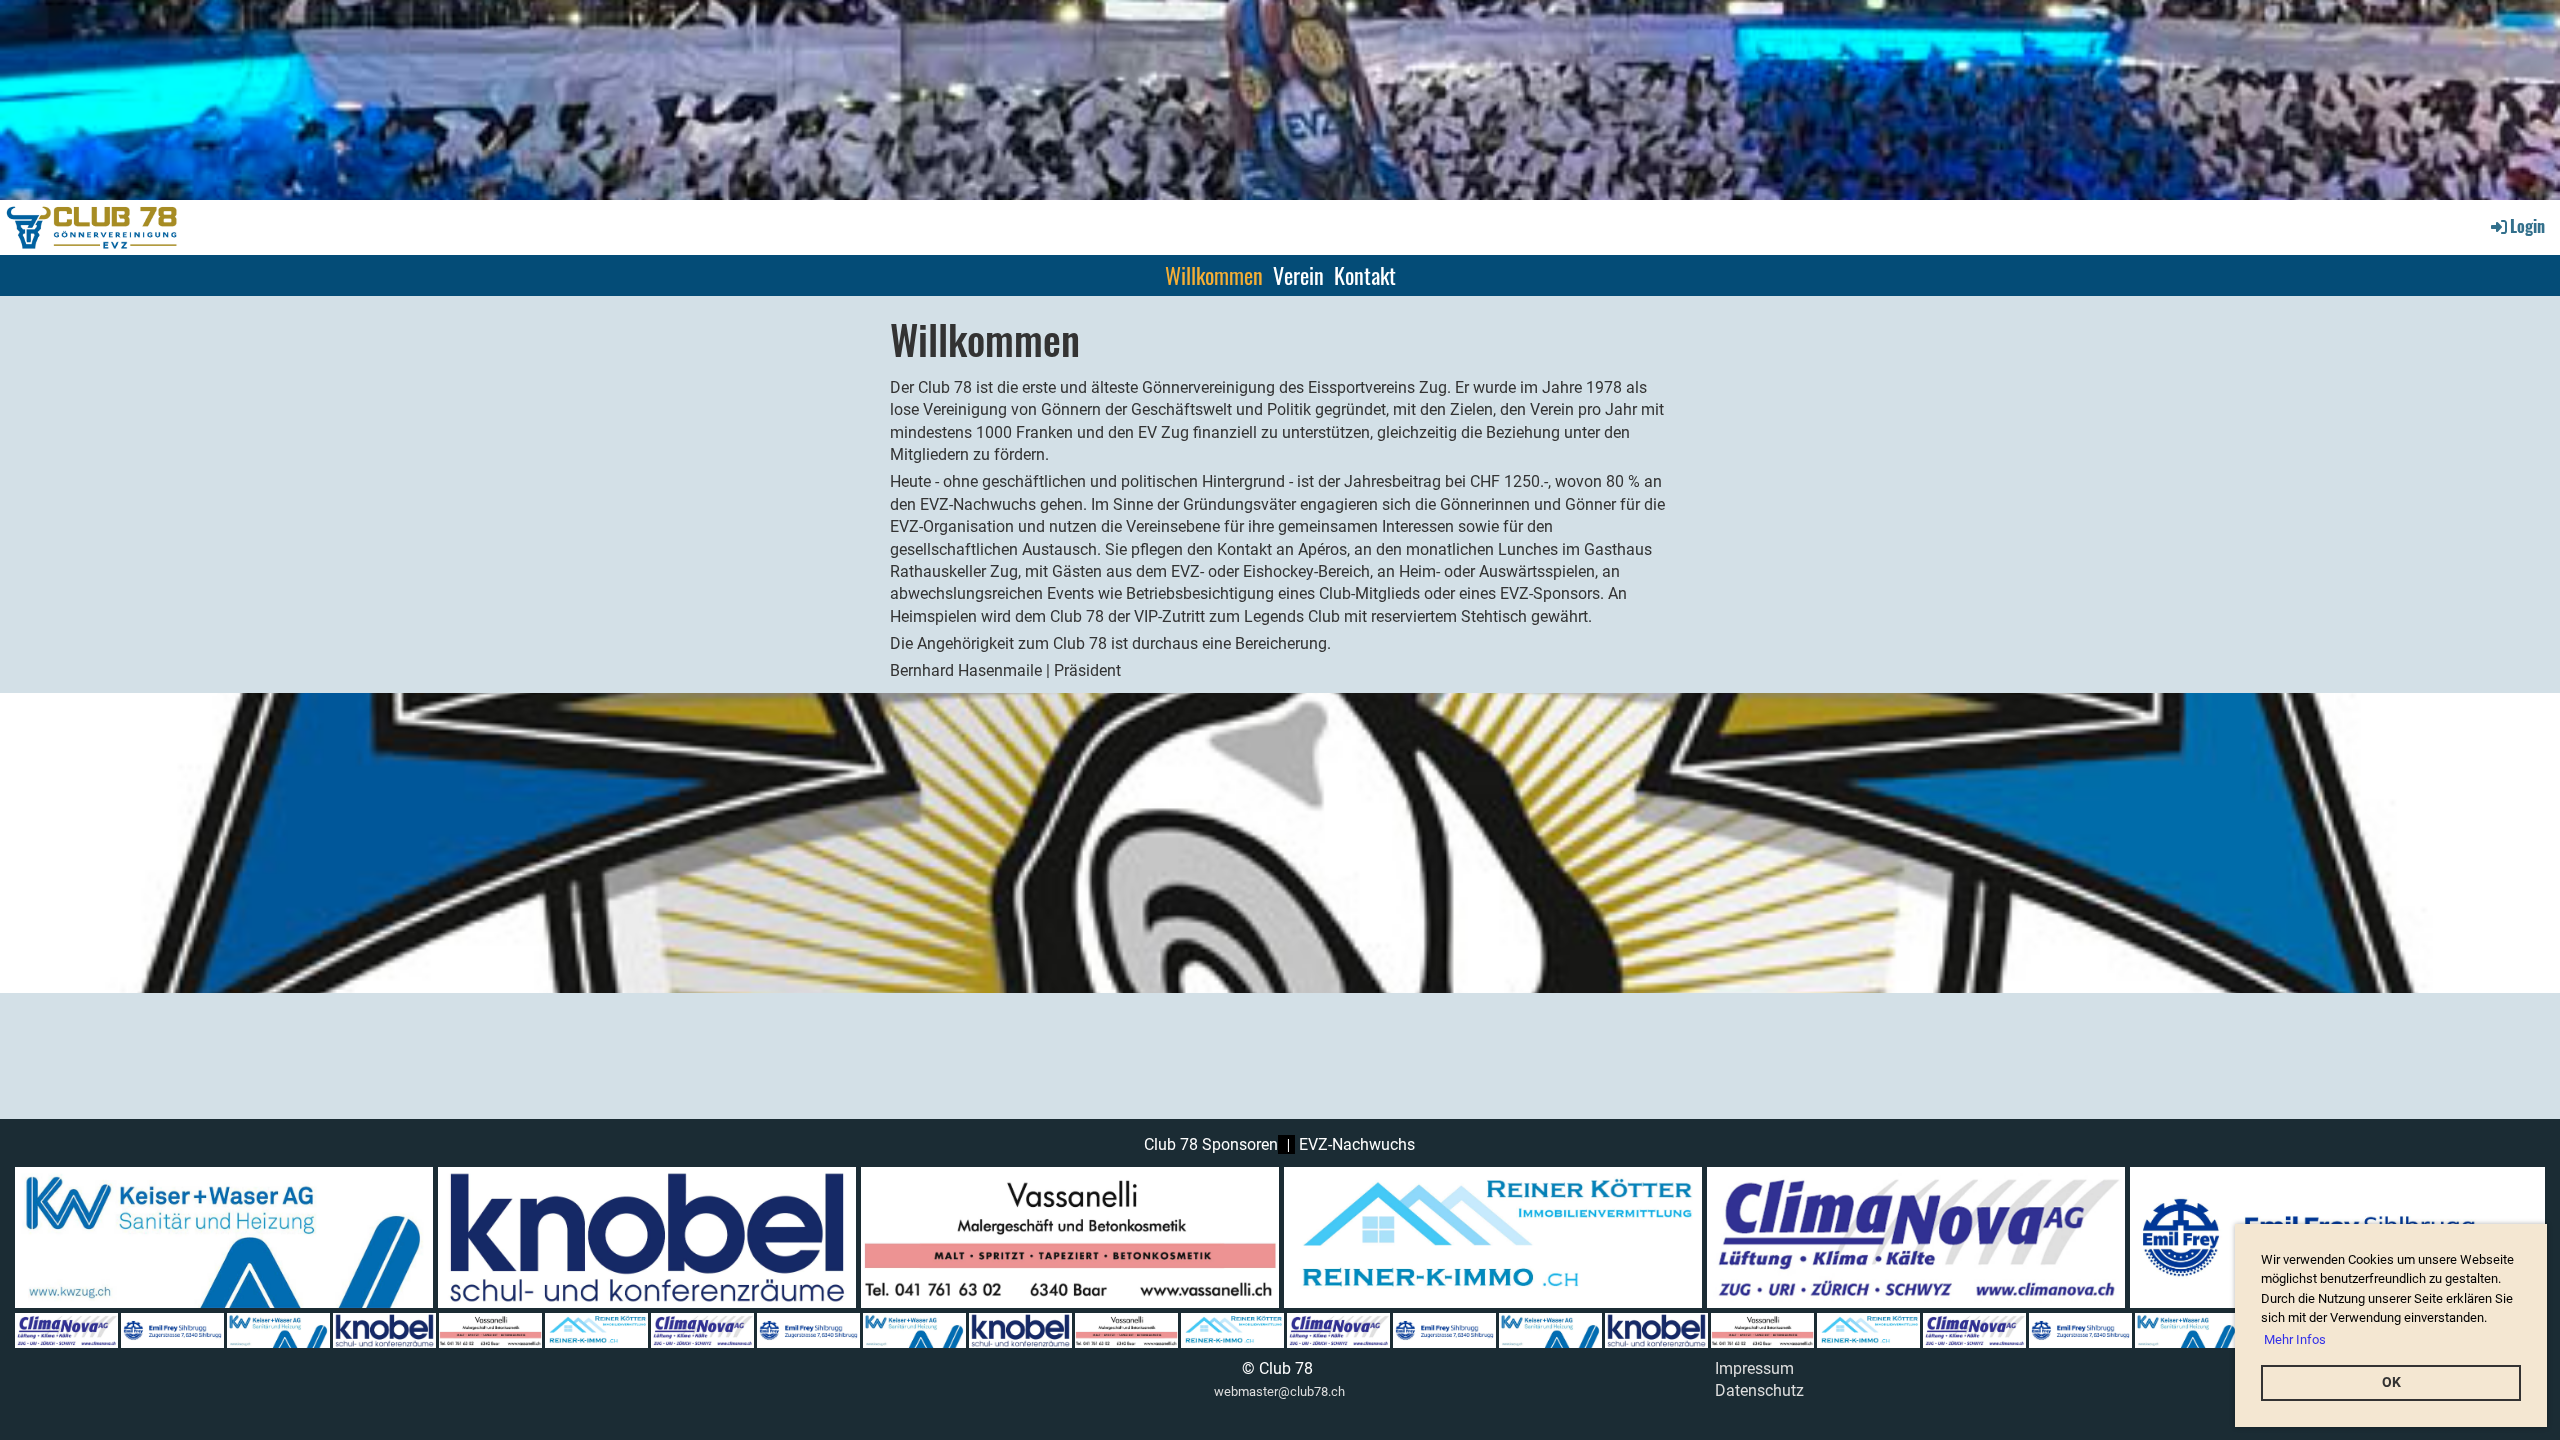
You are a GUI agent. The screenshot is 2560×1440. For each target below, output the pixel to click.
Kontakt (1365, 275)
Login (2527, 226)
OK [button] (2391, 1382)
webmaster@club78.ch (1279, 1391)
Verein (1298, 275)
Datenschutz (1759, 1390)
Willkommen (1214, 275)
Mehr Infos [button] (2295, 1339)
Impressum (1754, 1368)
